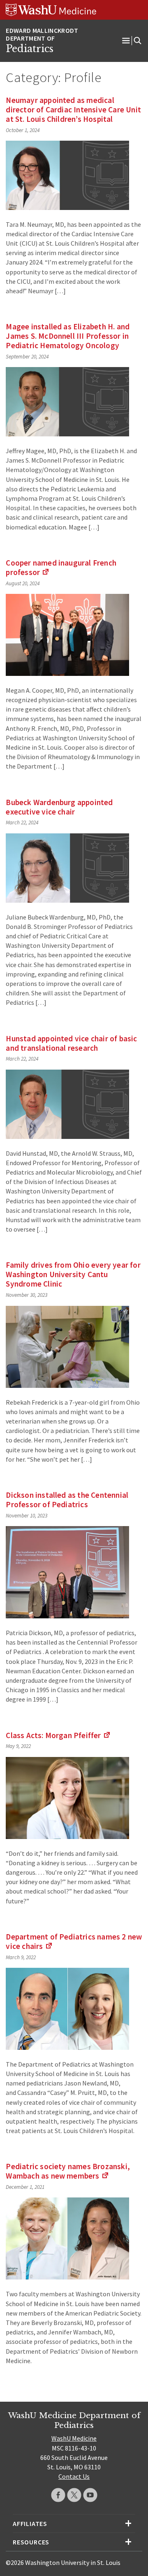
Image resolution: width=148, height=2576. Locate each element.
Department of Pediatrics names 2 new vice (74, 1941)
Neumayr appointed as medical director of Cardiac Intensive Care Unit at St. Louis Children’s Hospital (73, 110)
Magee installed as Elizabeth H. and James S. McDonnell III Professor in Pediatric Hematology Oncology (68, 336)
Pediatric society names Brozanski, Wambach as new (68, 2171)
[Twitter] (74, 2495)
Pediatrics (30, 49)
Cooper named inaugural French (61, 567)
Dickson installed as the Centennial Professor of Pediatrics (67, 1500)
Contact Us (74, 2476)
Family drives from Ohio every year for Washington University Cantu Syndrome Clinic (73, 1274)
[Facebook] (58, 2495)
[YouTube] (90, 2495)
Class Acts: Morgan (58, 1735)
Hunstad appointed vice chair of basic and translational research (71, 1043)
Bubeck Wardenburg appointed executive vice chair (59, 807)
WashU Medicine (74, 2438)
